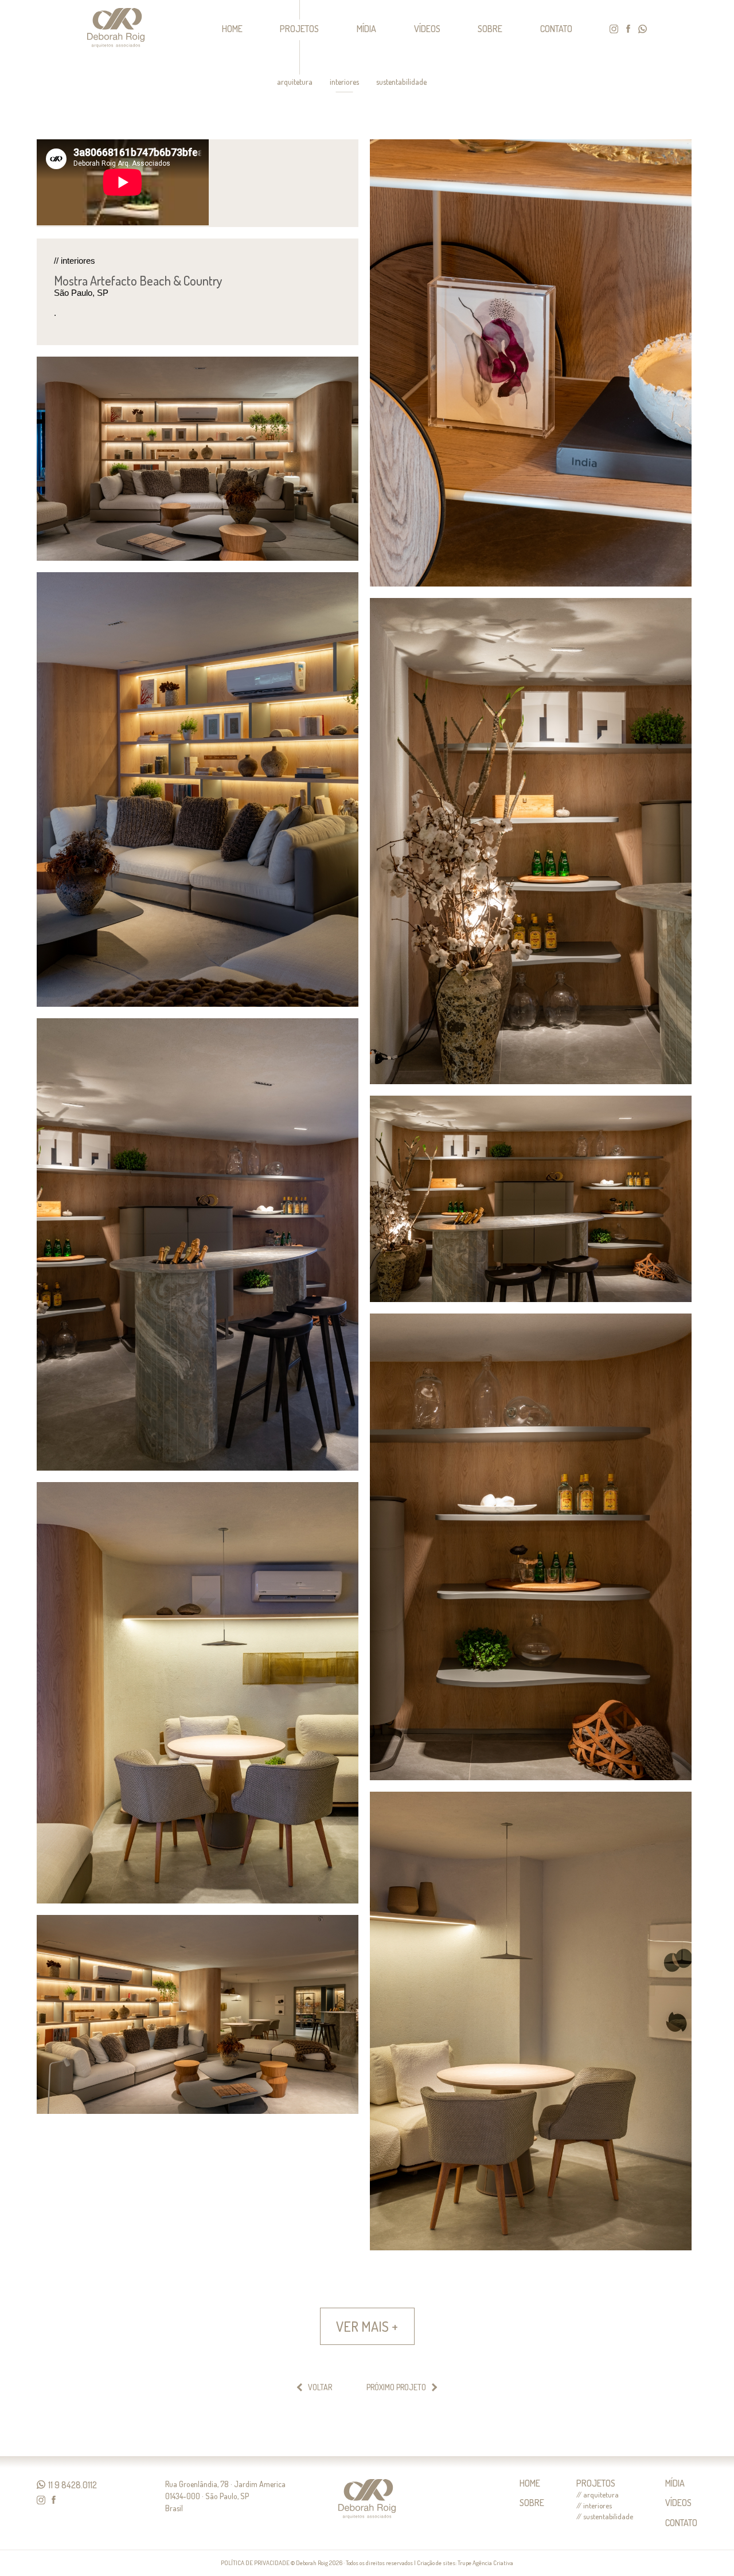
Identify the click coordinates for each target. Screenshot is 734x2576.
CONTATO (556, 29)
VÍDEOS (427, 29)
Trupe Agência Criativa (485, 2563)
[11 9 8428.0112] (41, 2485)
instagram (614, 29)
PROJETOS (299, 29)
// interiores (594, 2506)
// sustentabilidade (605, 2517)
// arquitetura (598, 2495)
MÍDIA (366, 29)
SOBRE (490, 29)
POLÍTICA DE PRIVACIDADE (255, 2563)
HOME (232, 29)
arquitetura (295, 82)
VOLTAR (320, 2387)
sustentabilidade (401, 82)
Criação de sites (436, 2563)
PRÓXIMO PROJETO (396, 2387)
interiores (344, 82)
